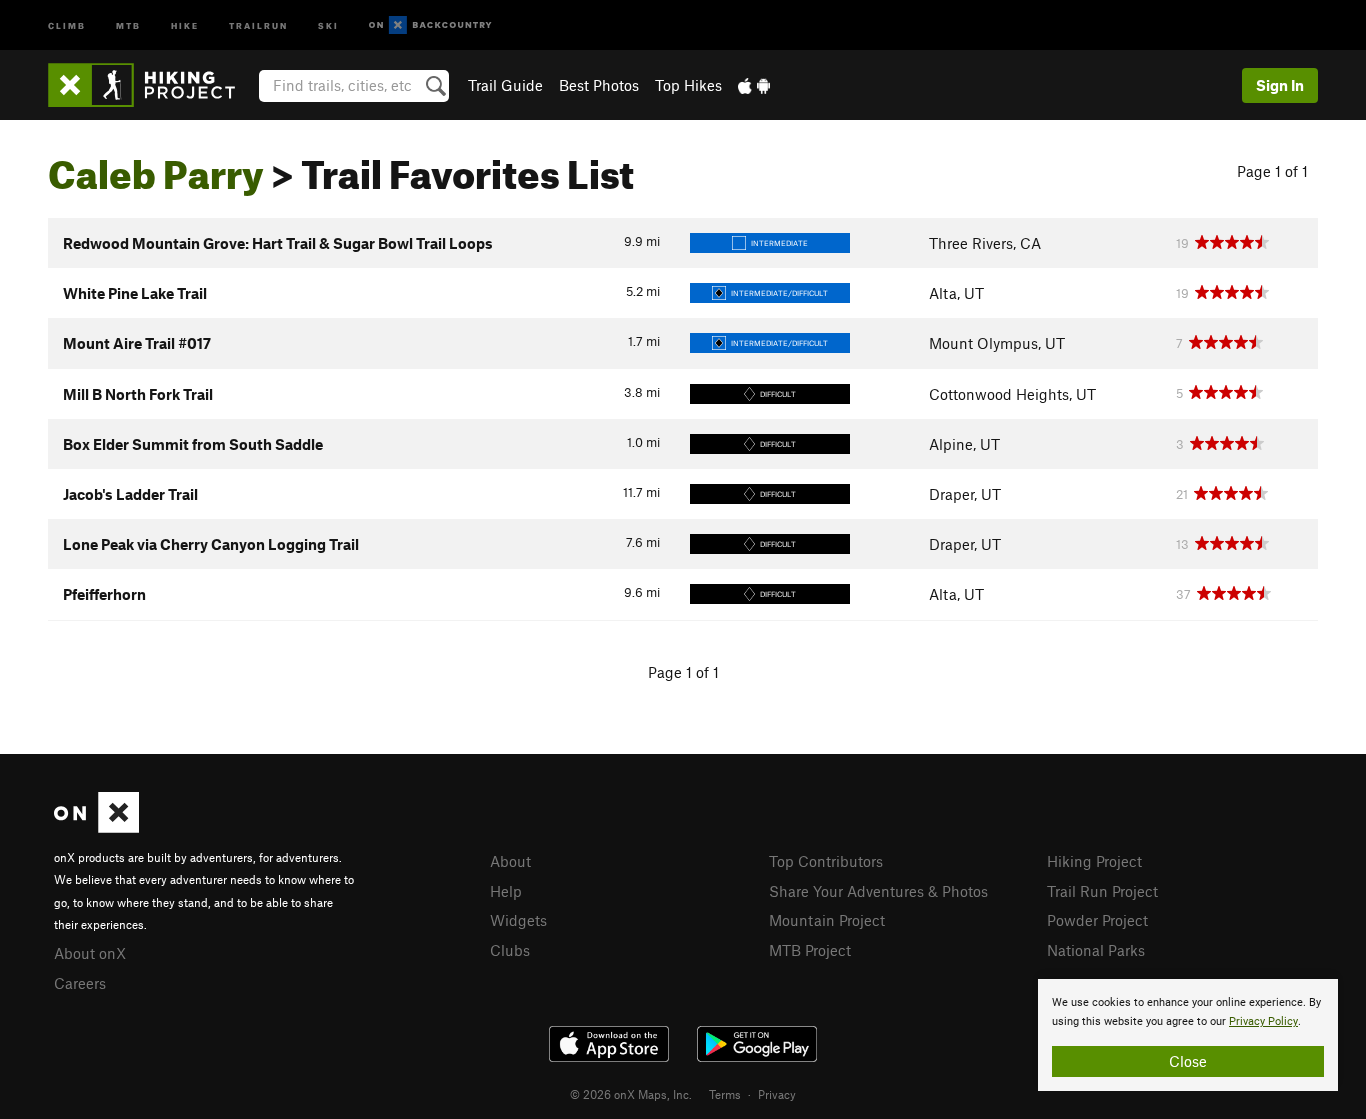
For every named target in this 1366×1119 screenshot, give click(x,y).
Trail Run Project (1102, 891)
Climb (67, 24)
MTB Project (810, 950)
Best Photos (599, 85)
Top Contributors (826, 861)
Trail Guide (505, 85)
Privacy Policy (1263, 1021)
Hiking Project (1094, 861)
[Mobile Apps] (754, 85)
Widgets (518, 920)
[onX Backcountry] (430, 25)
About (510, 861)
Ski (328, 24)
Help (506, 891)
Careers (80, 983)
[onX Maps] (96, 827)
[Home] (151, 85)
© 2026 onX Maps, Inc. (631, 1094)
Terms (725, 1094)
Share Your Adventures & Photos (878, 891)
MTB (128, 24)
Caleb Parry (156, 167)
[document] (1188, 1035)
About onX (90, 953)
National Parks (1096, 950)
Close (1188, 1061)
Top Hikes (688, 85)
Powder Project (1097, 920)
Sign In (1280, 85)
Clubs (510, 950)
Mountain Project (827, 920)
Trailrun (258, 24)
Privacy (777, 1094)
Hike (185, 24)
